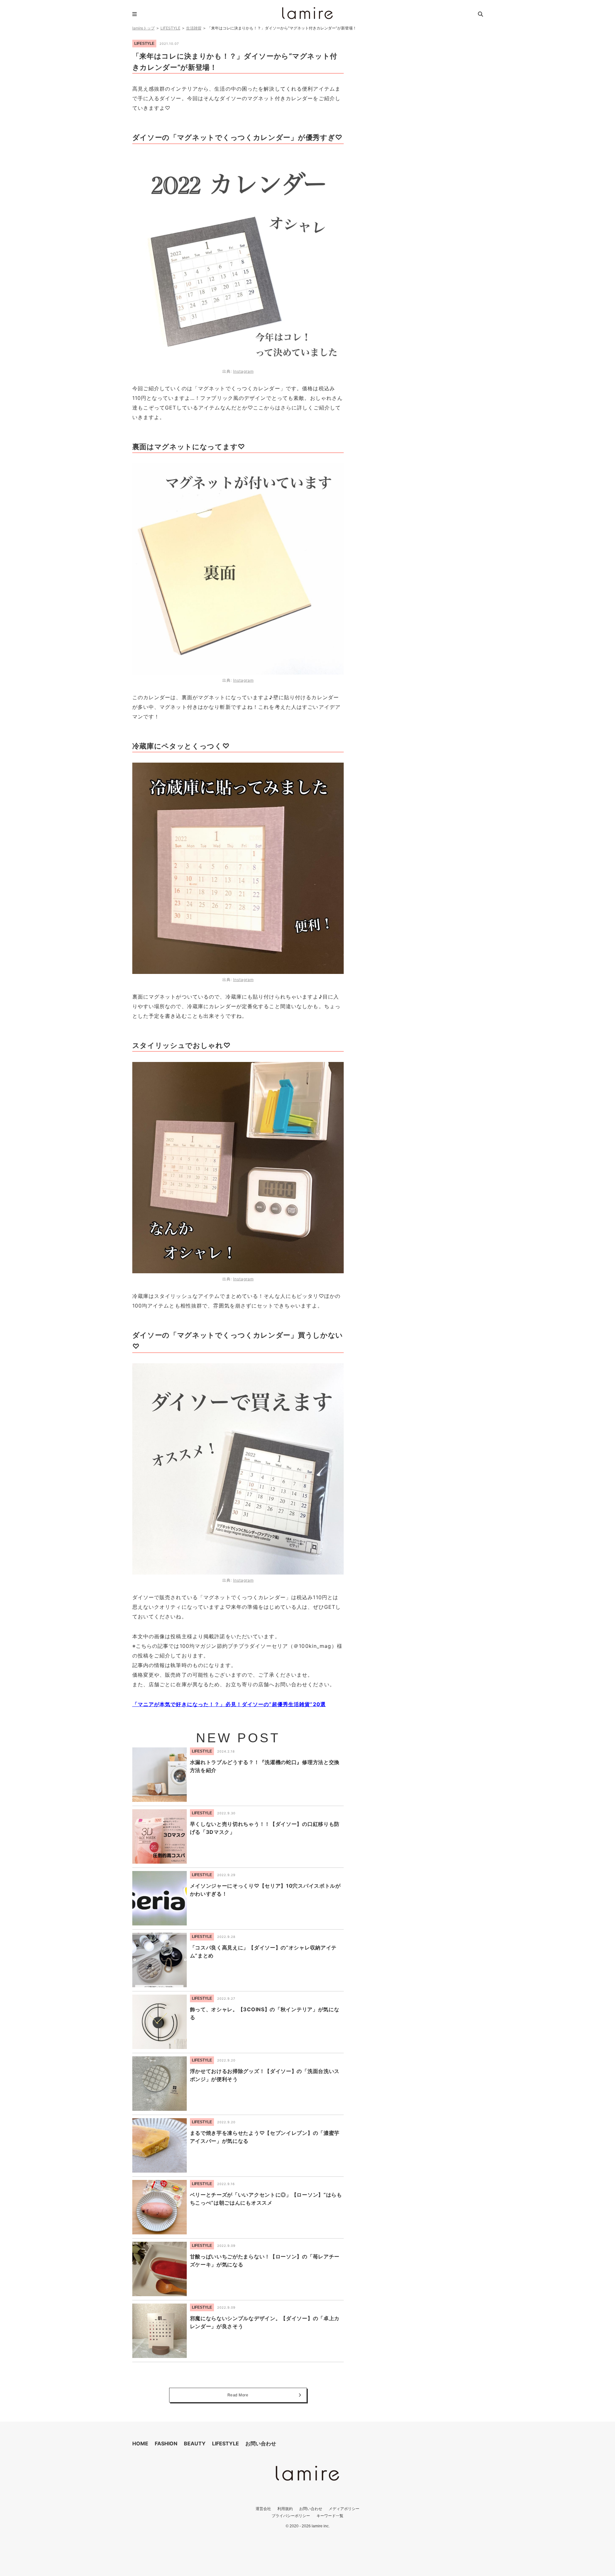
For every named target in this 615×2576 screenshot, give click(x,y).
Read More (238, 2395)
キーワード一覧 (330, 2516)
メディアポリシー (344, 2509)
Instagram (243, 371)
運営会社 (263, 2509)
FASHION (166, 2443)
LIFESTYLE (170, 28)
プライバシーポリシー (291, 2516)
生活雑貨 (194, 28)
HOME (140, 2443)
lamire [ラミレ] (307, 13)
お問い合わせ (261, 2443)
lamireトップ (143, 28)
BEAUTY (195, 2443)
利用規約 (285, 2509)
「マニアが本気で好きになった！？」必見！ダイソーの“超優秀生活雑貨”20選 (229, 1704)
